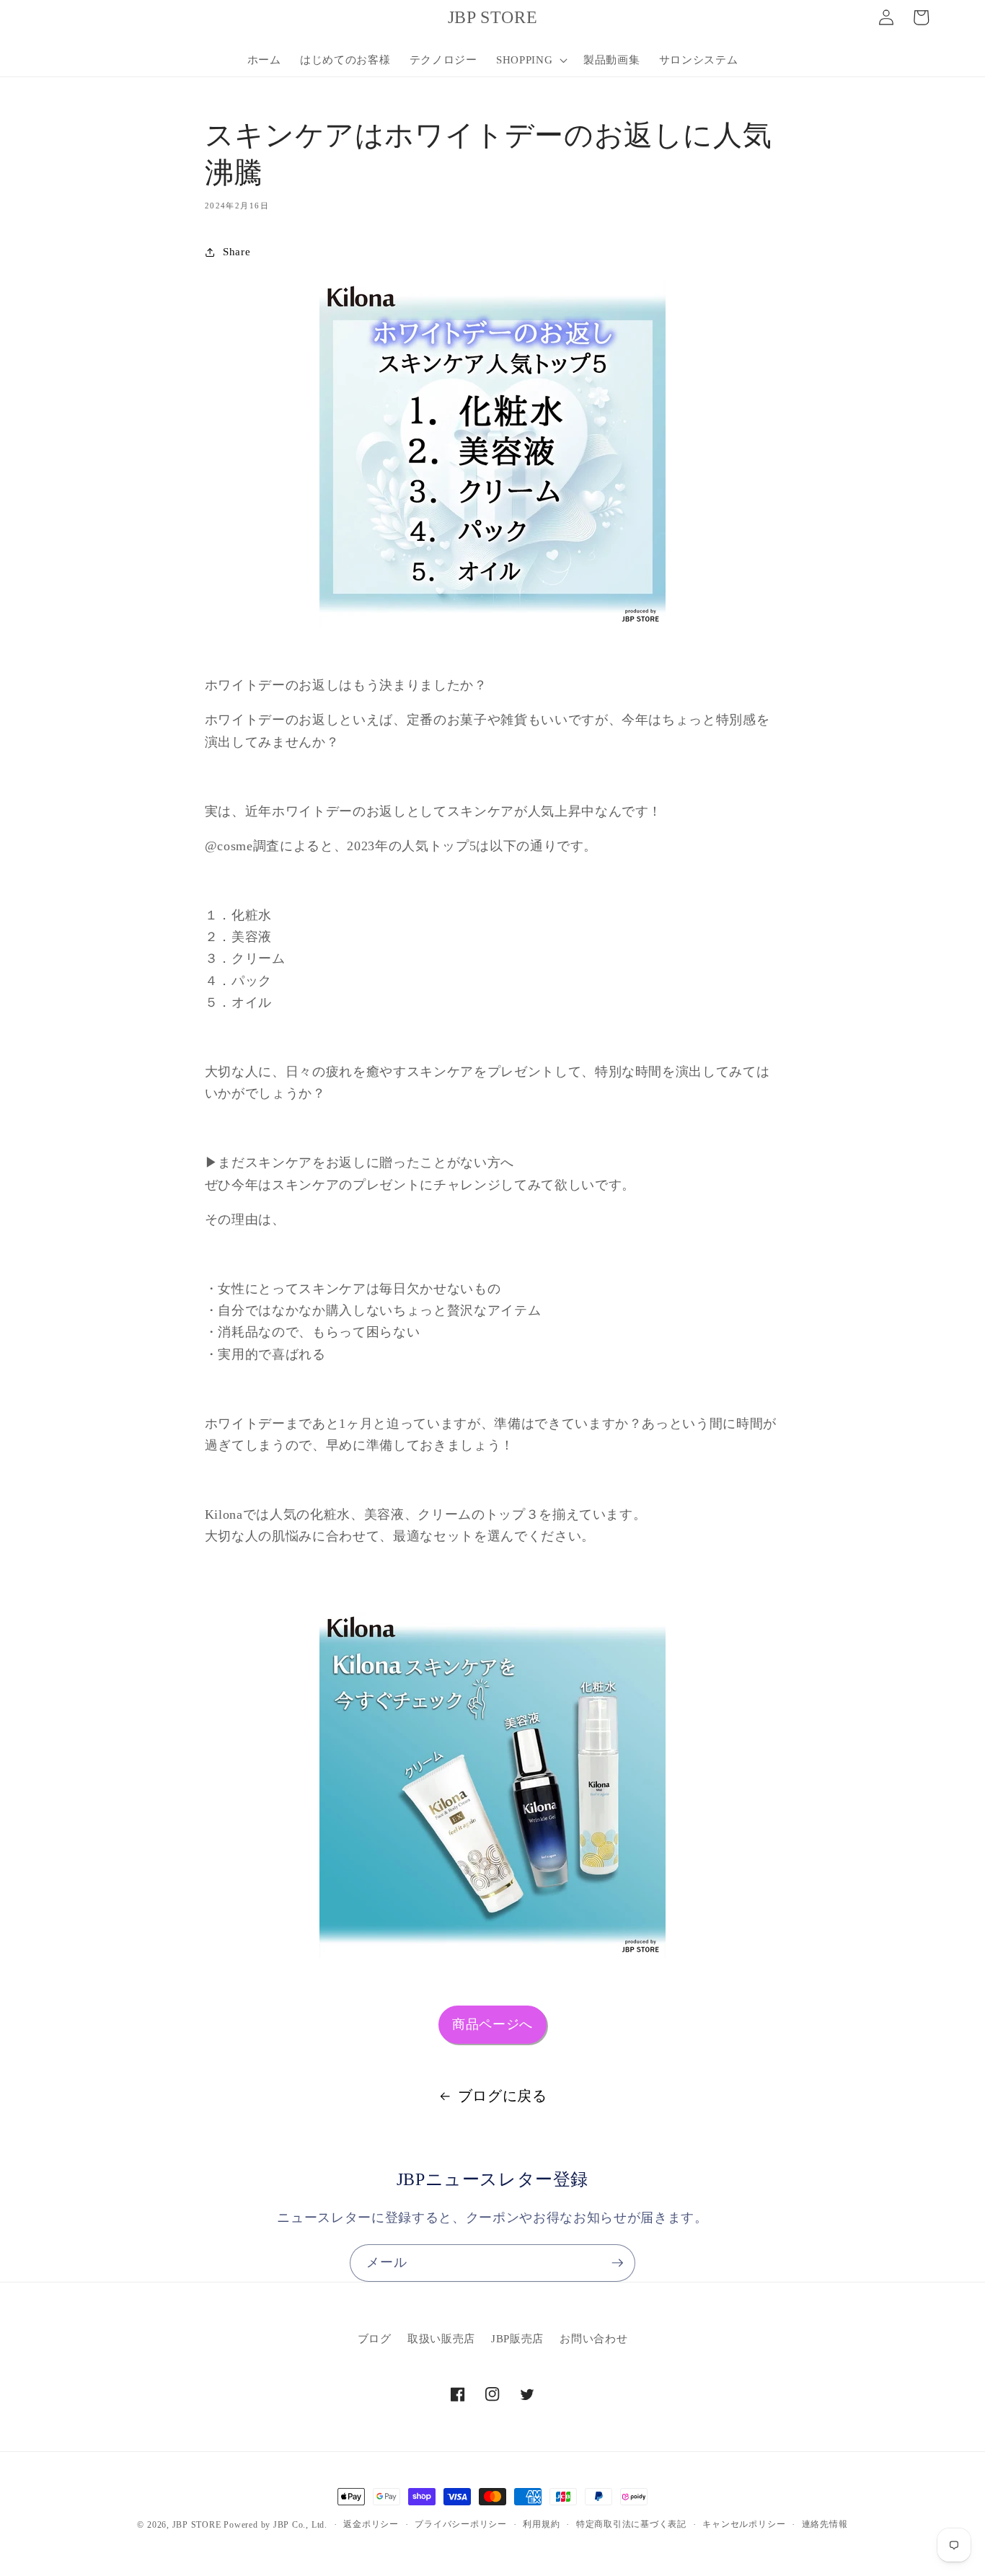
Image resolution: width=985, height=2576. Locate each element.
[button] (530, 60)
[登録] (617, 2263)
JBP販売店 (517, 2339)
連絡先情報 (825, 2524)
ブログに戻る (503, 2096)
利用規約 (541, 2524)
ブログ (375, 2339)
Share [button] (237, 251)
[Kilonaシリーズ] (493, 1785)
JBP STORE (197, 2525)
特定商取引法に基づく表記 (631, 2524)
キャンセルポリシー (744, 2524)
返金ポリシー (371, 2524)
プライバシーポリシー (461, 2524)
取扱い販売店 (441, 2339)
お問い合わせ (593, 2339)
